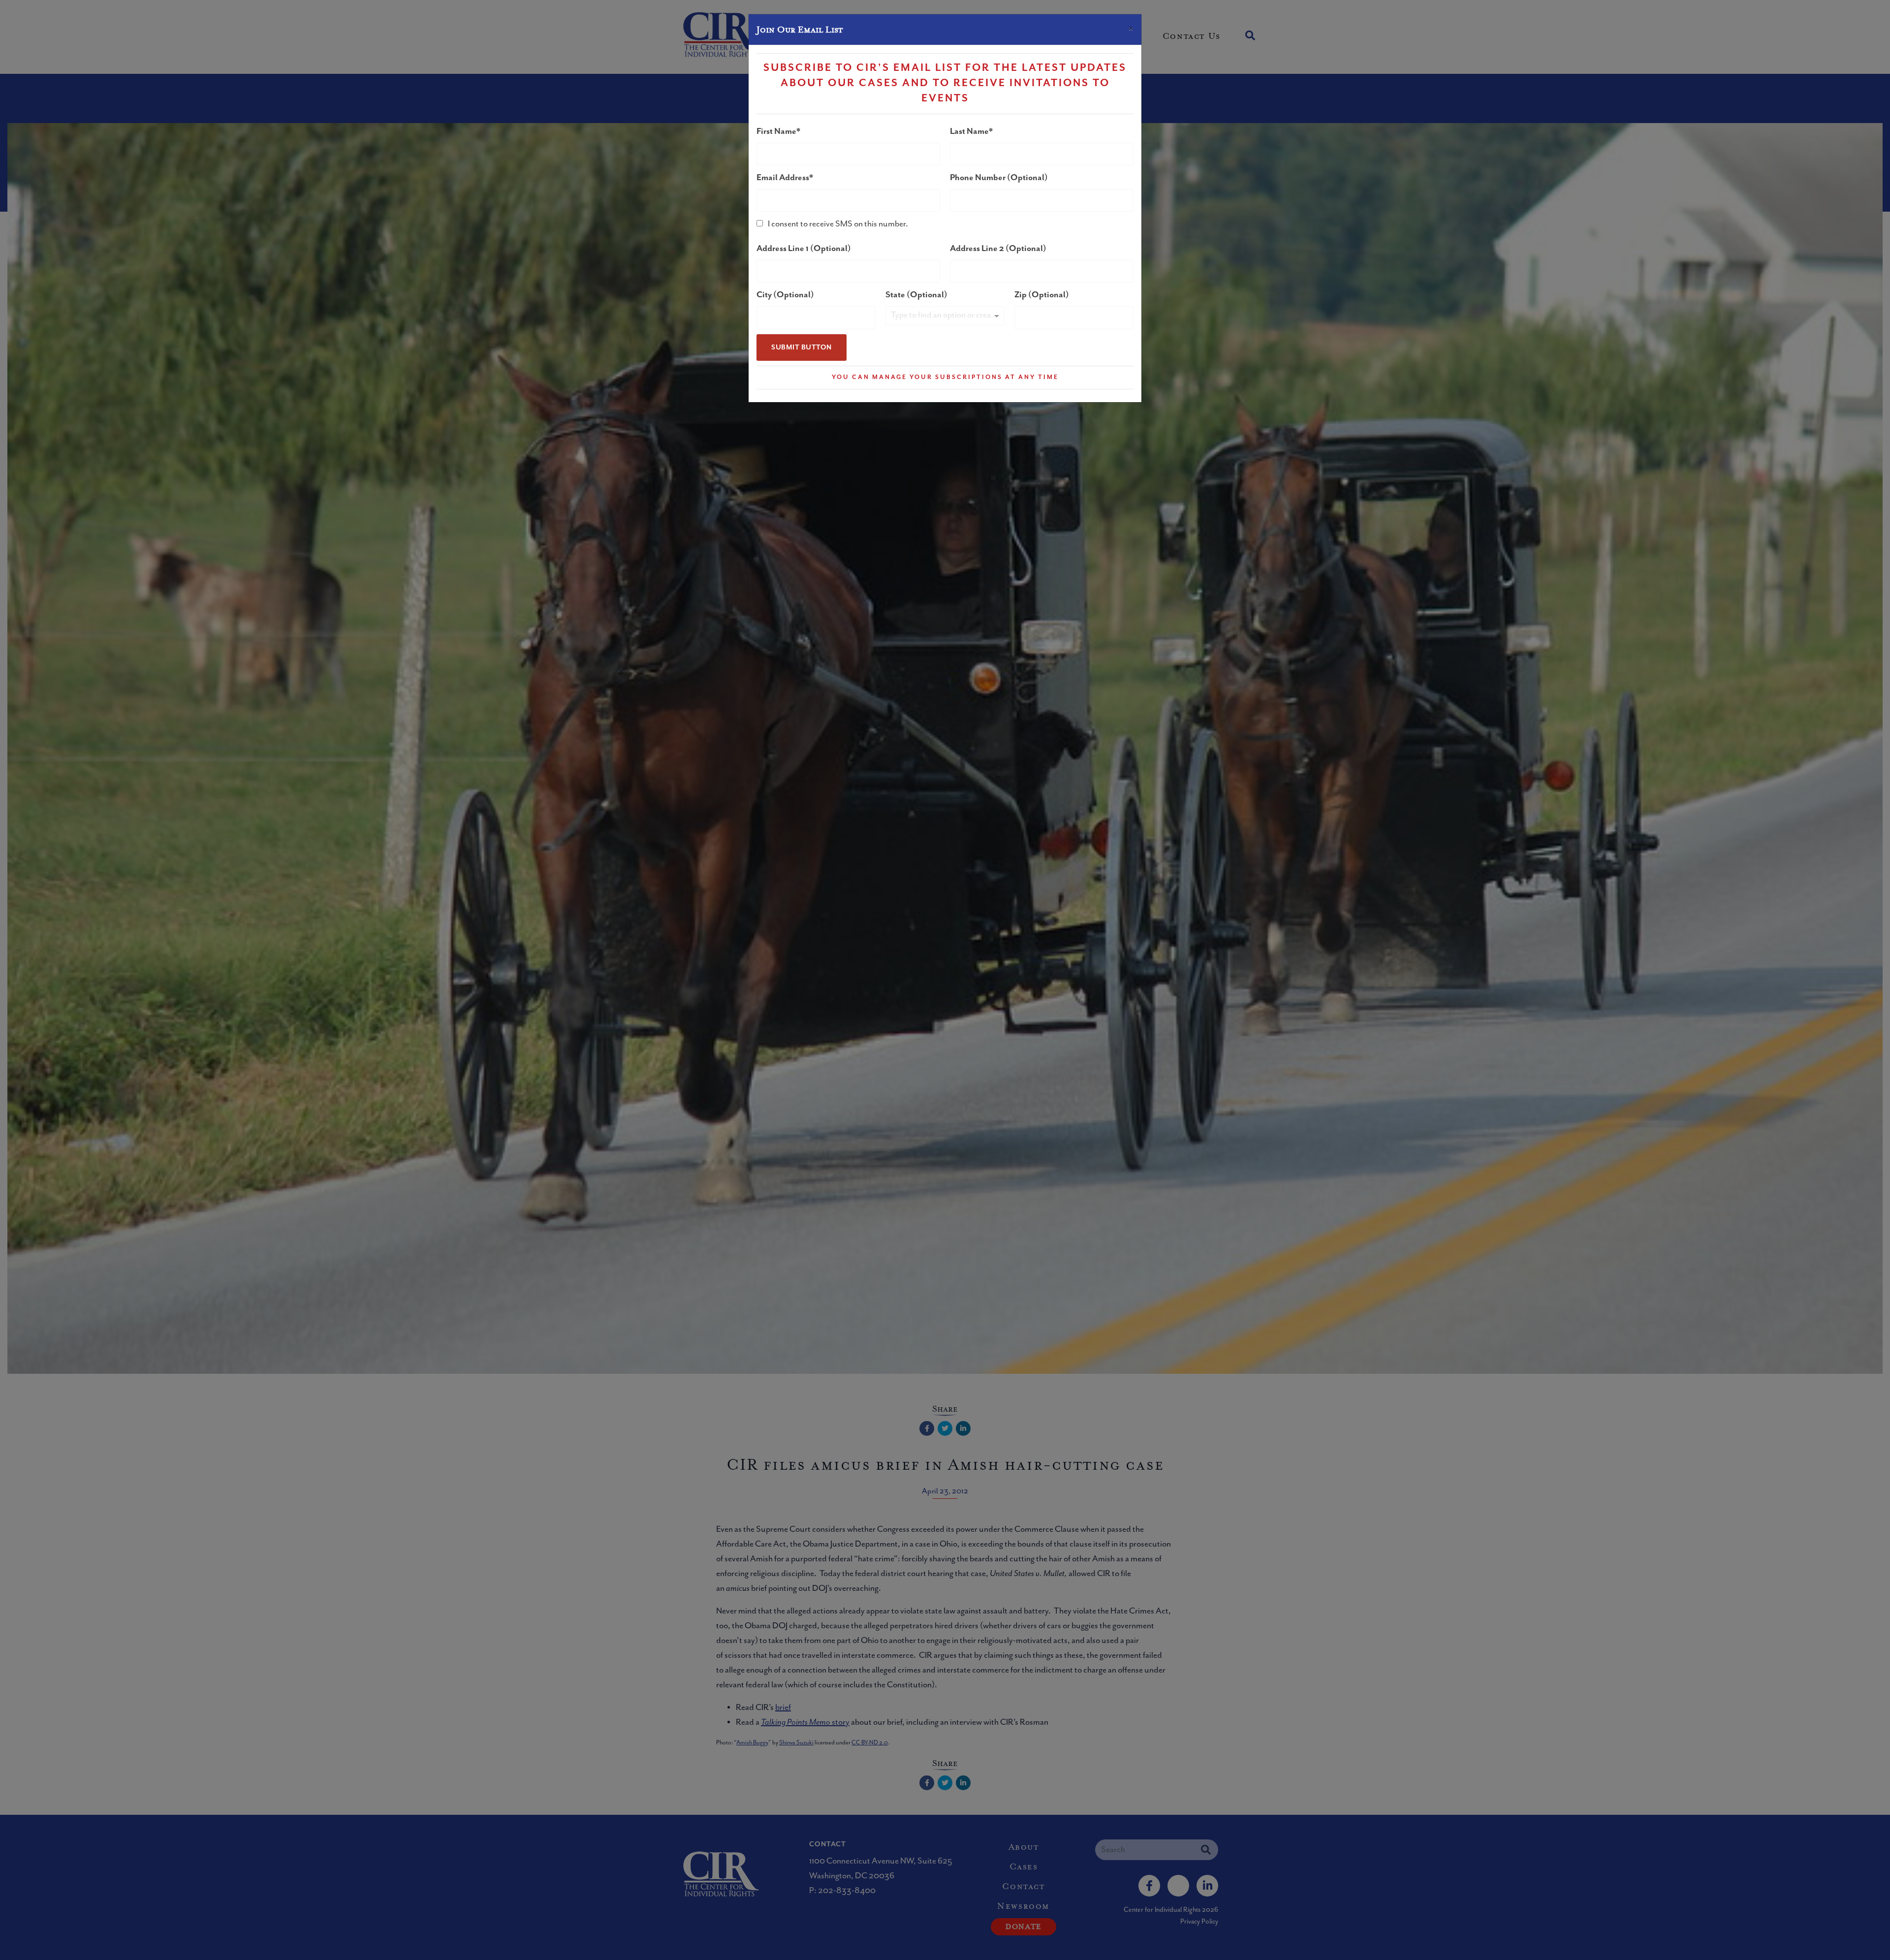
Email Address (783, 178)
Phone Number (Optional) (999, 178)
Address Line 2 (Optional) (998, 249)
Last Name (969, 131)
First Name (776, 131)
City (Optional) (785, 295)
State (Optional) (916, 295)
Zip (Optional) (1042, 295)
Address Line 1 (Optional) (804, 249)
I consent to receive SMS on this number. (838, 224)
